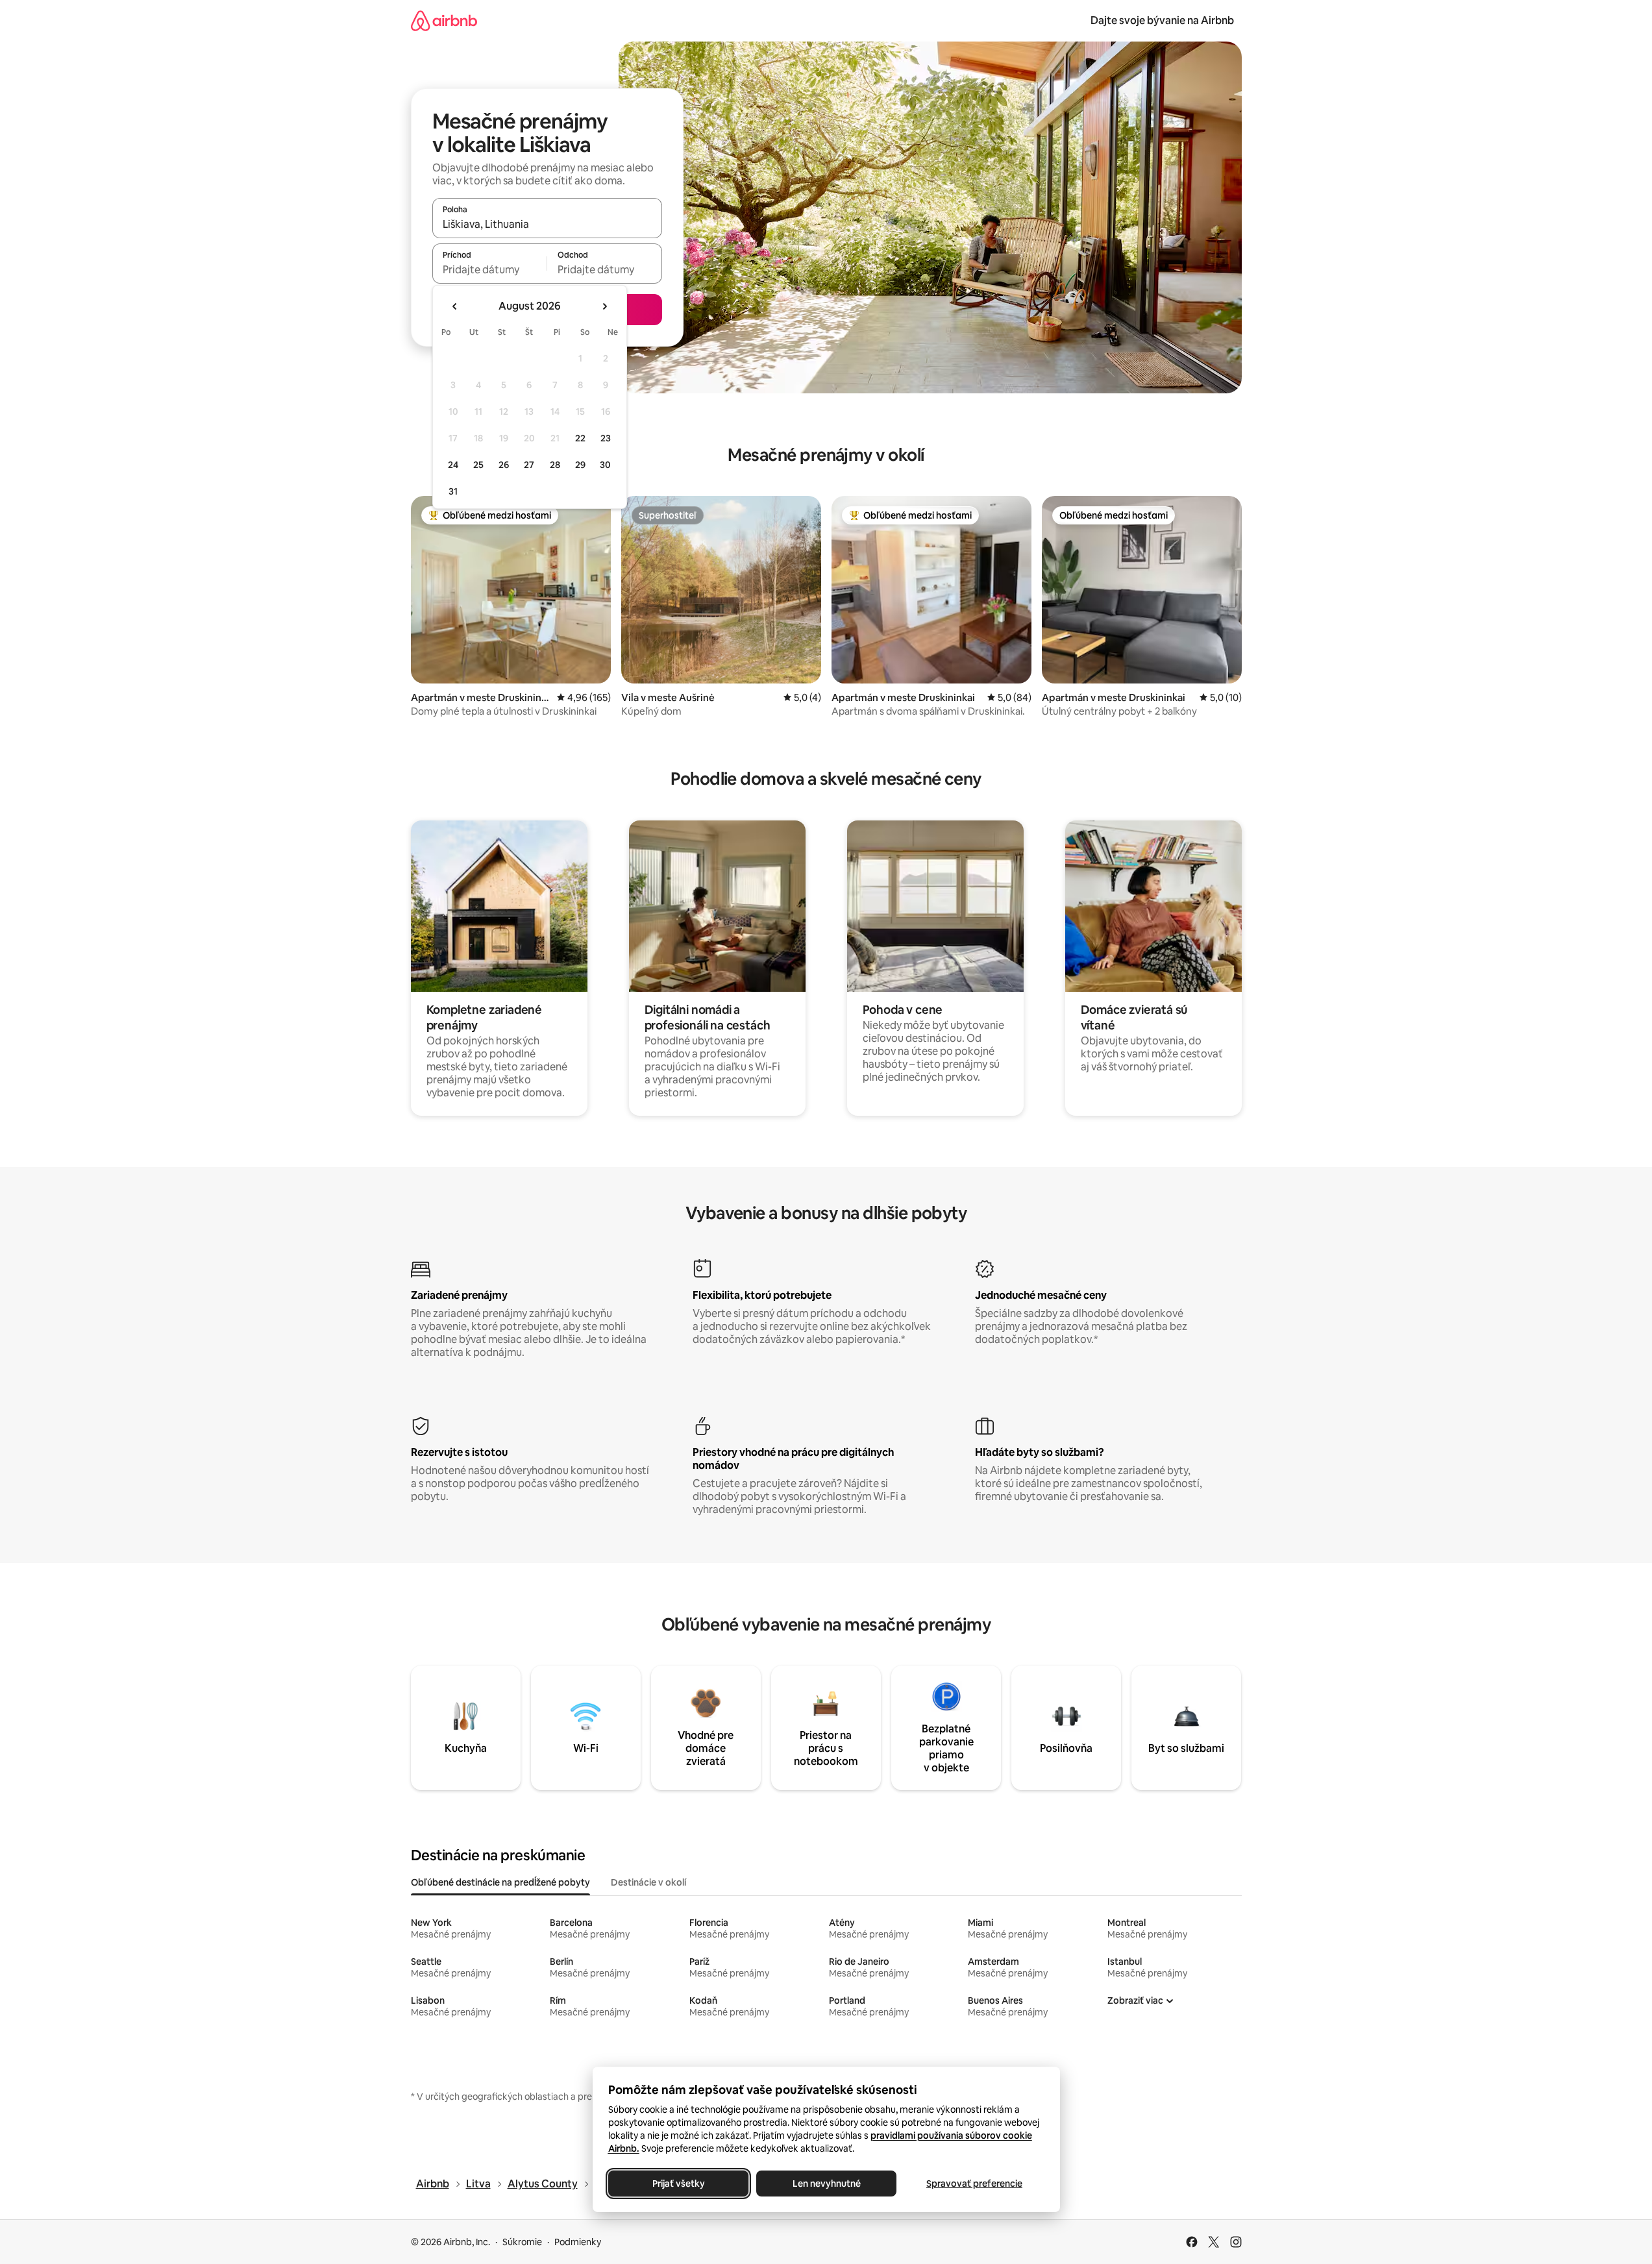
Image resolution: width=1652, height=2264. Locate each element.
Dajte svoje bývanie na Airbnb (1162, 20)
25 (478, 465)
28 (555, 465)
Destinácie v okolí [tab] (648, 1882)
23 (606, 438)
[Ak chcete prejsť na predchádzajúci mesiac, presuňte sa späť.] (455, 306)
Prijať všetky (678, 2184)
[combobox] (547, 224)
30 (605, 465)
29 (580, 465)
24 (453, 465)
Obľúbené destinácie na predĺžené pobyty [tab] (500, 1882)
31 (453, 491)
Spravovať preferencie (974, 2184)
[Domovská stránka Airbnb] (444, 20)
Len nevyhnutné (826, 2184)
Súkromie (522, 2242)
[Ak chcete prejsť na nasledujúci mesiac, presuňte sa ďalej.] (604, 306)
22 (580, 438)
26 (504, 465)
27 (529, 465)
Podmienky (578, 2242)
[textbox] (490, 269)
